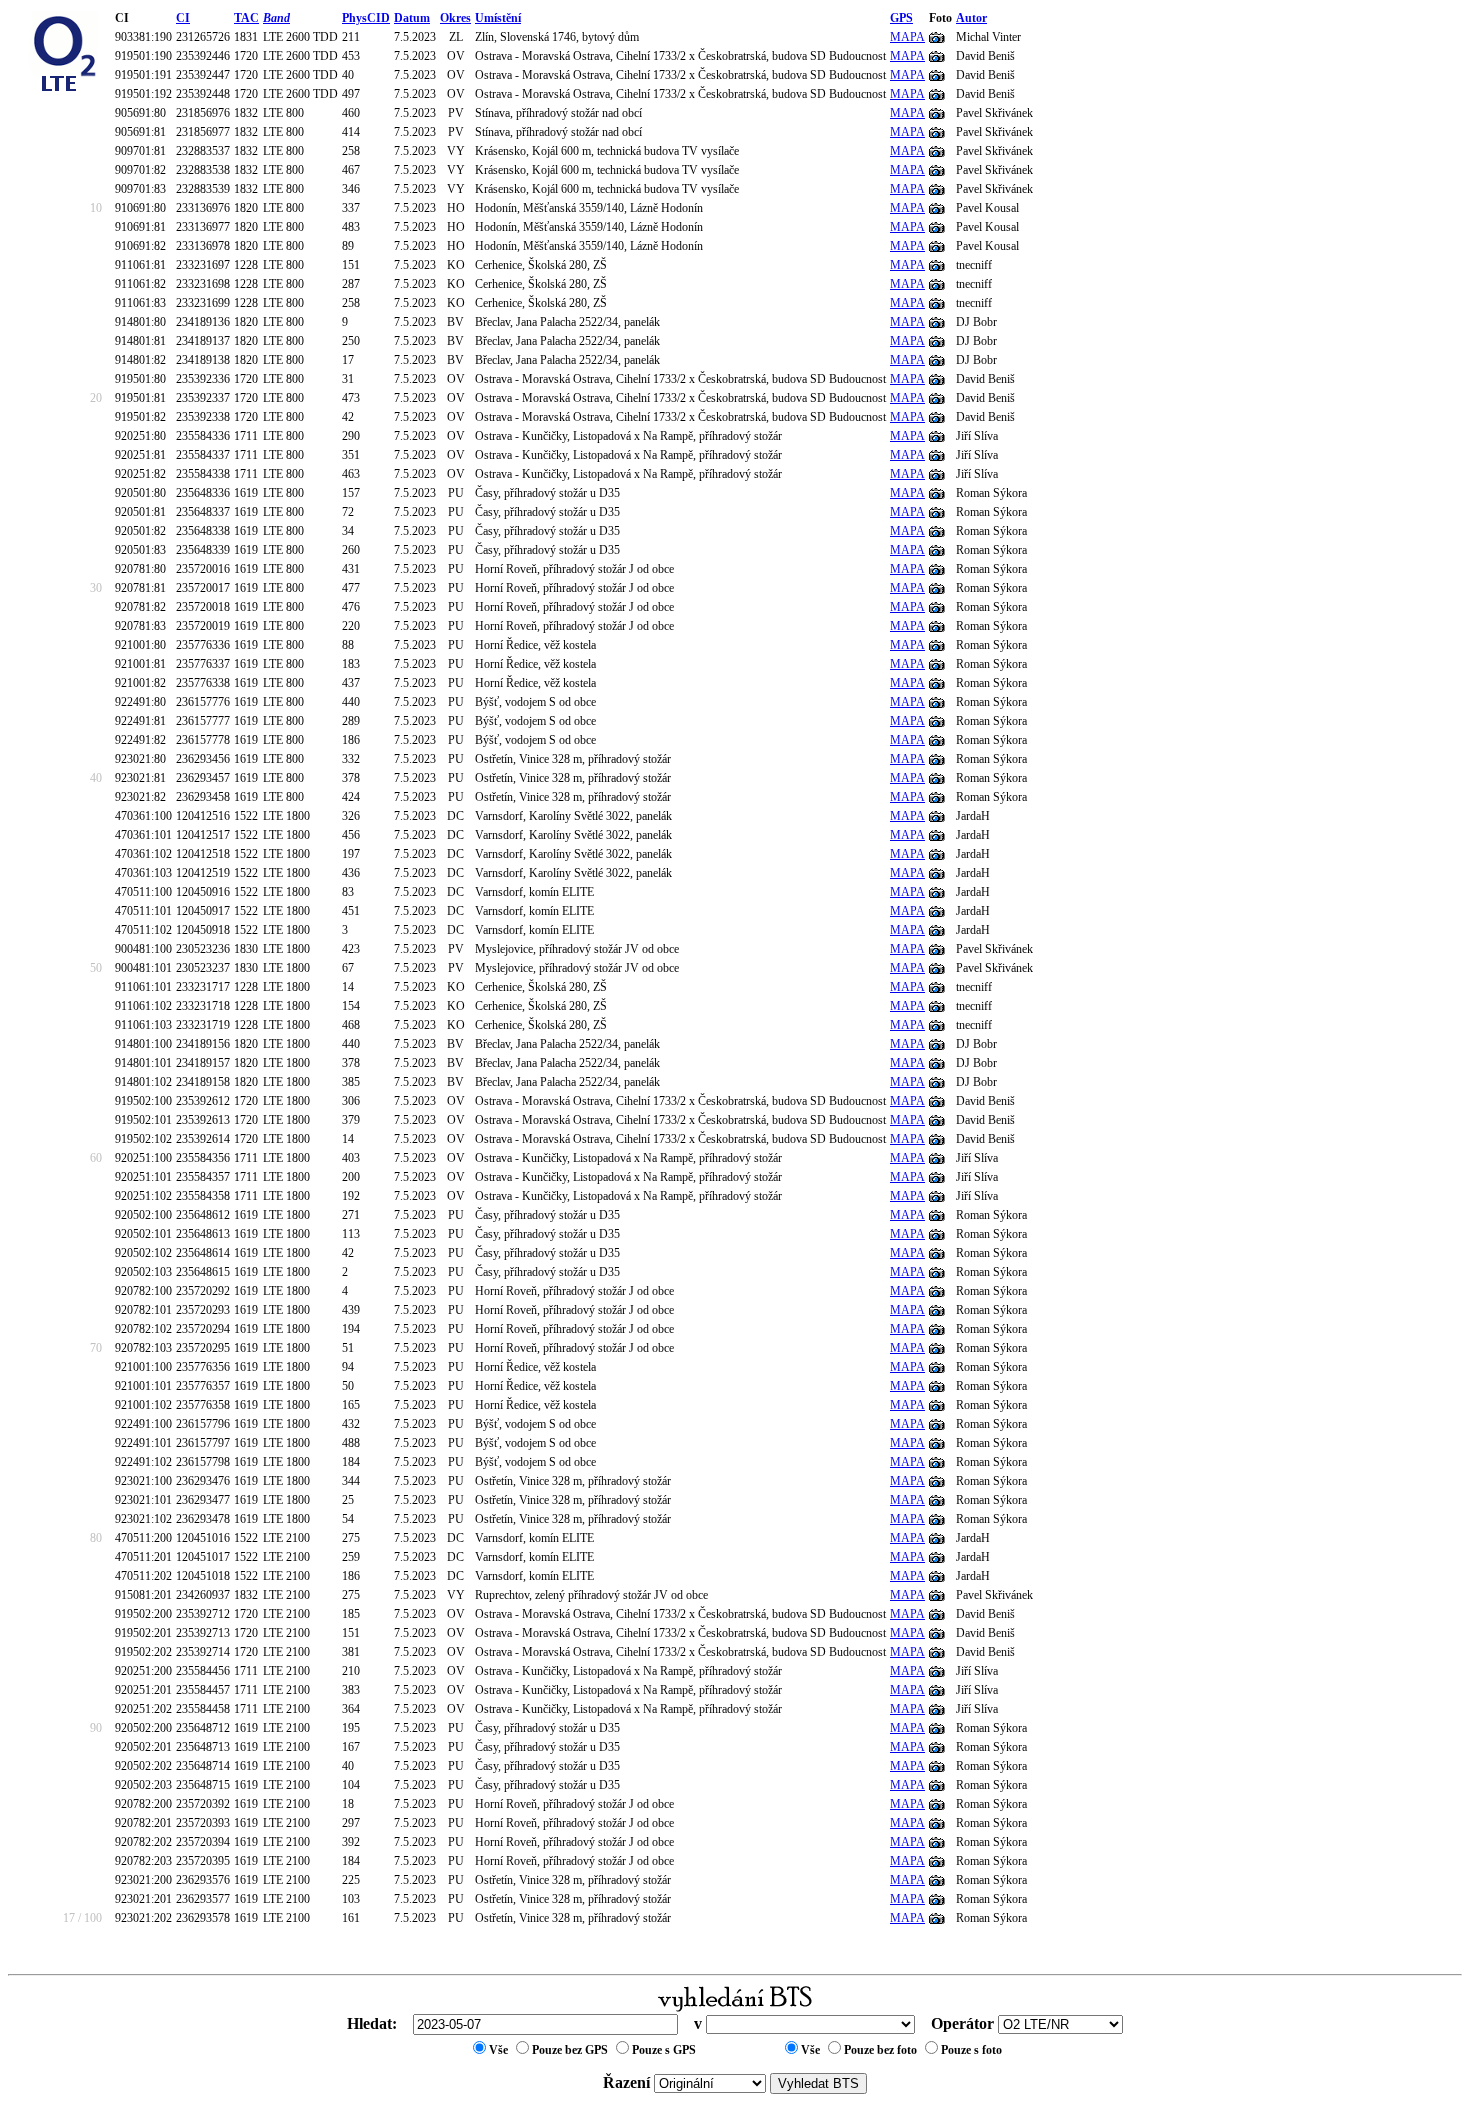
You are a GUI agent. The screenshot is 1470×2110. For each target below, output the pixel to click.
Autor (971, 18)
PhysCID (366, 18)
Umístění (498, 18)
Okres (455, 18)
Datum (412, 18)
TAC (246, 18)
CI (183, 18)
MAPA (907, 37)
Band (276, 18)
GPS (901, 18)
